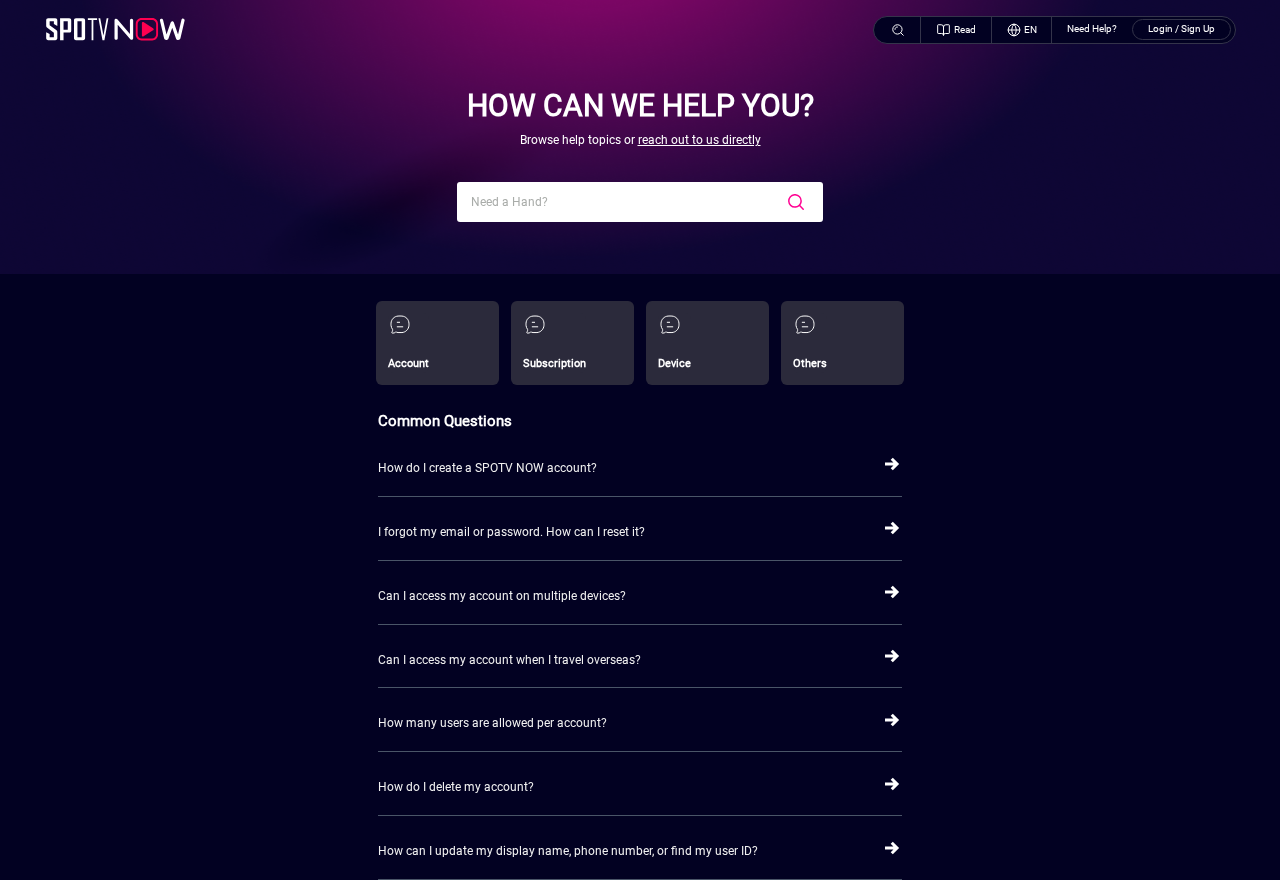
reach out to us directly (699, 140)
